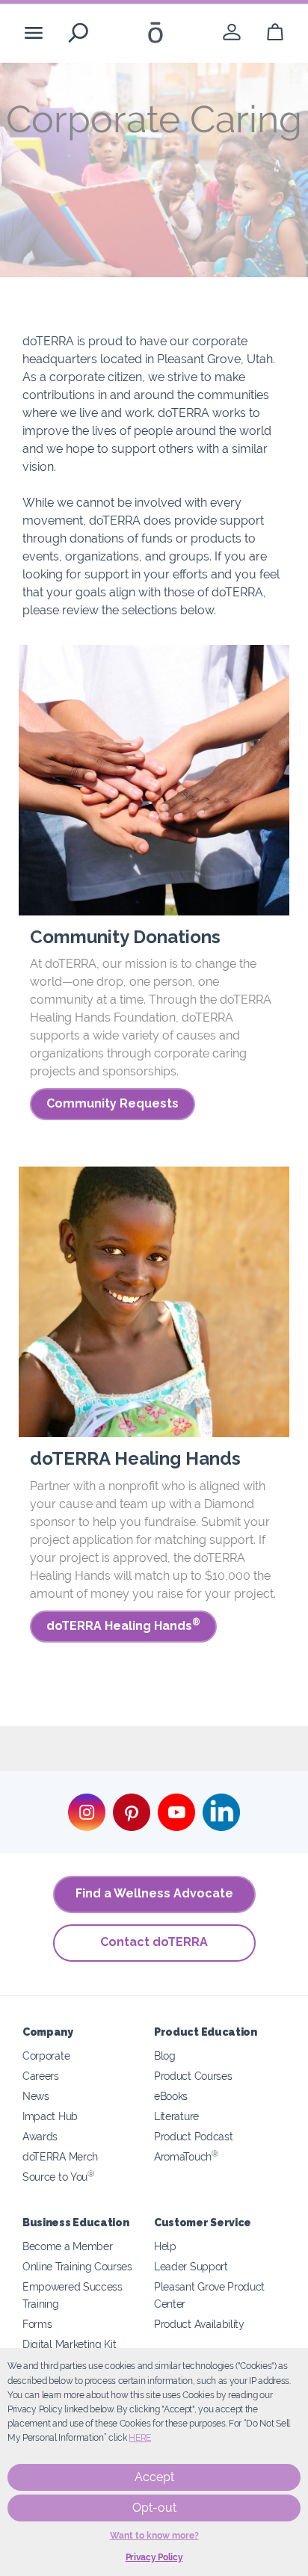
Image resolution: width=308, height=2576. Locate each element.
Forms (37, 2324)
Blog (165, 2055)
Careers (41, 2076)
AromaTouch (186, 2156)
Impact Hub (50, 2116)
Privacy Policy (154, 2557)
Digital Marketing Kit (70, 2344)
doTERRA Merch (60, 2156)
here (140, 2438)
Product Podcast (193, 2136)
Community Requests (113, 1103)
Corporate (46, 2055)
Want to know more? (154, 2536)
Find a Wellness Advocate (154, 1893)
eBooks (171, 2096)
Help (165, 2246)
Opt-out (154, 2508)
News (36, 2096)
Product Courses (193, 2076)
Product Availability (199, 2324)
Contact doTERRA (154, 1942)
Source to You (58, 2177)
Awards (40, 2136)
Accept (154, 2477)
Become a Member (67, 2246)
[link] (232, 33)
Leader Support (191, 2266)
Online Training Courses (77, 2266)
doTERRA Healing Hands (123, 1625)
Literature (176, 2116)
